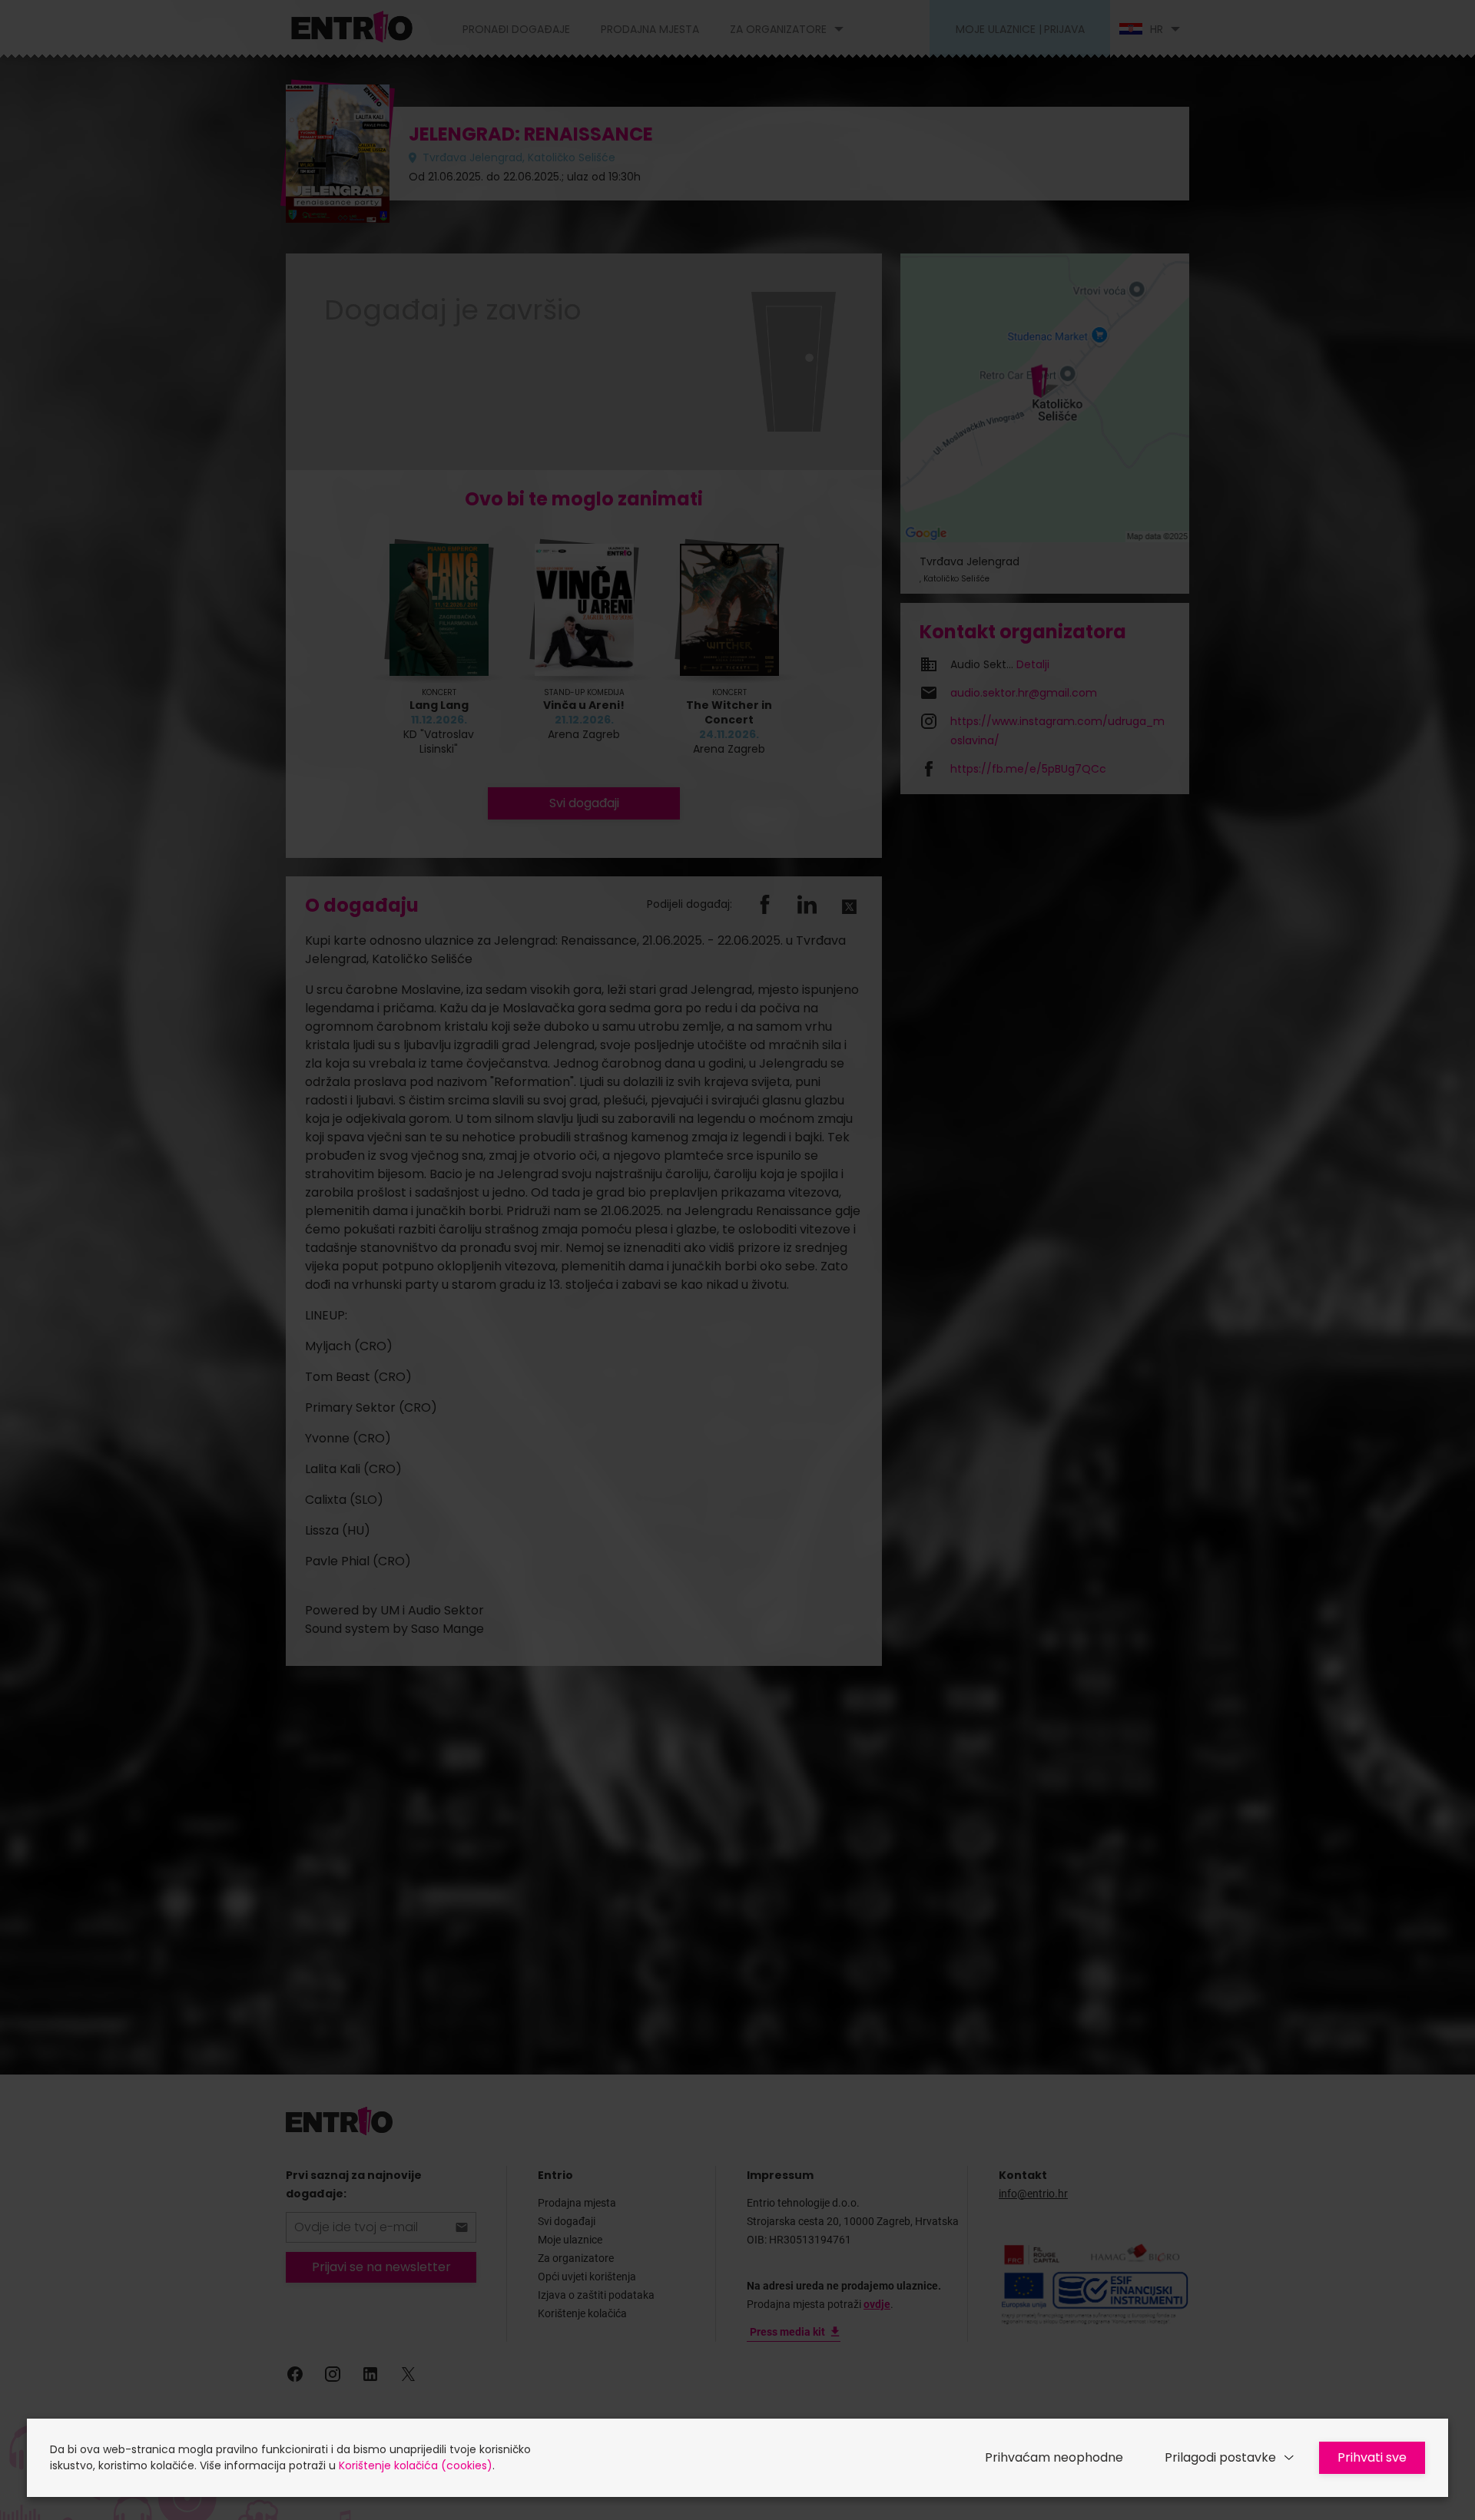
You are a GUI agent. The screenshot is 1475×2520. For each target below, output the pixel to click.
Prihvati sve (1372, 2457)
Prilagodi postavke (1220, 2457)
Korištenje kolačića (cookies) (416, 2465)
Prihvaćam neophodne (1054, 2457)
